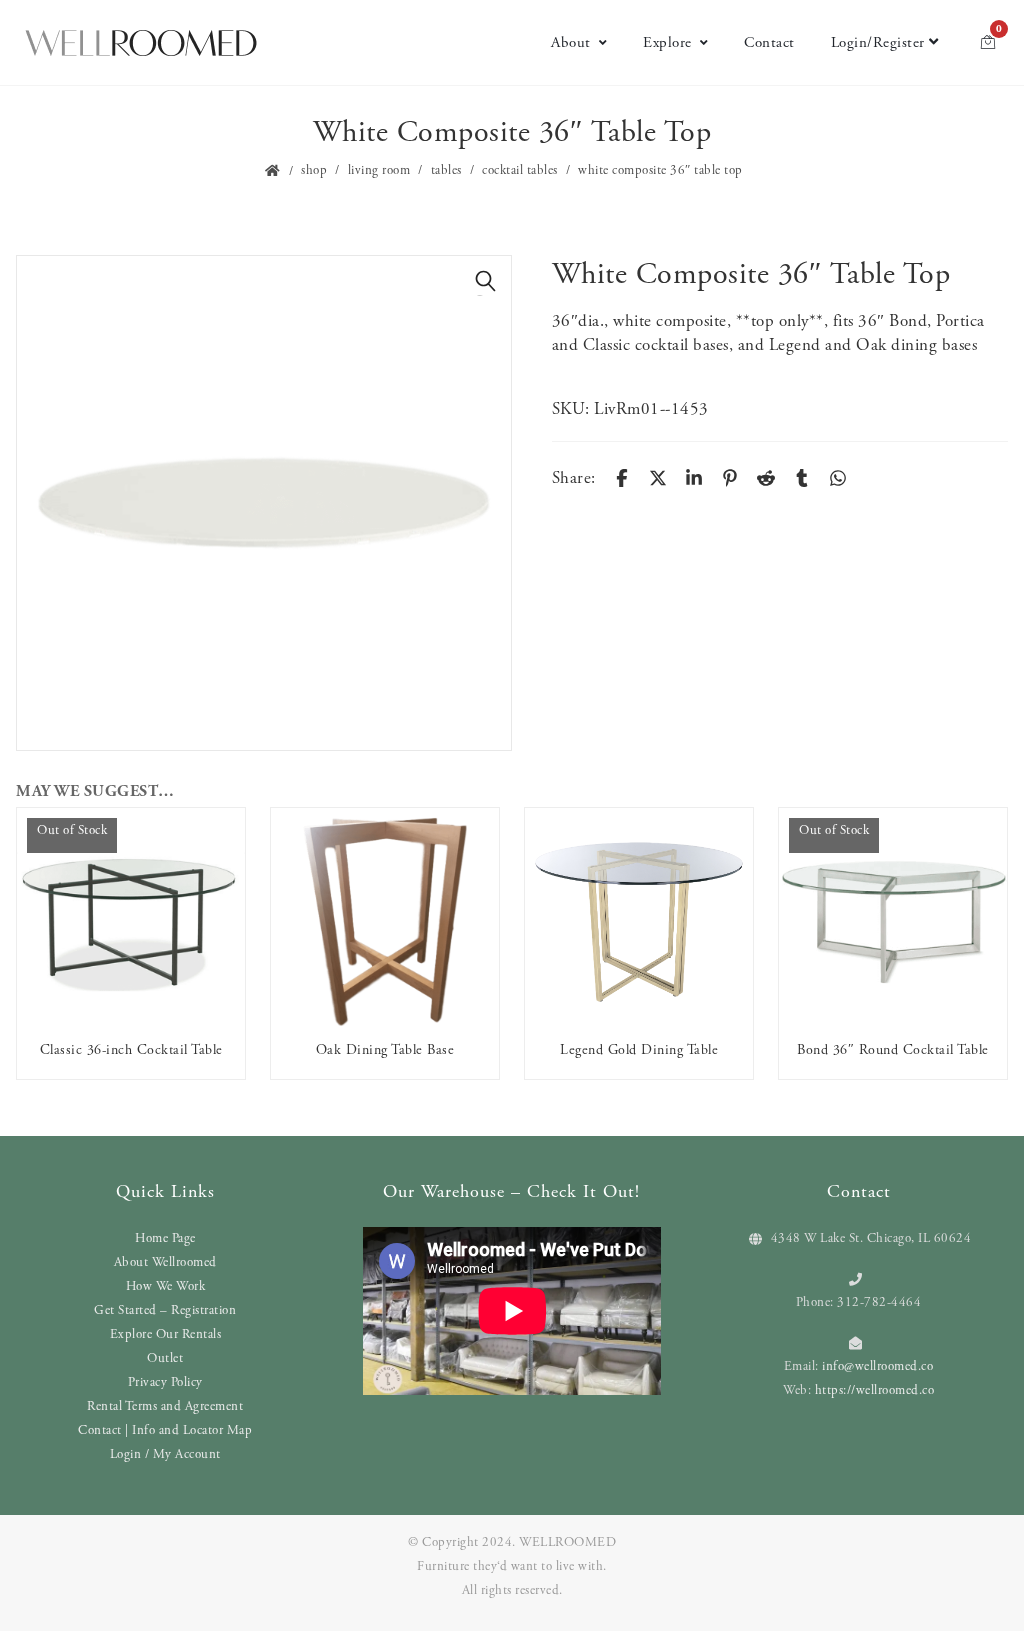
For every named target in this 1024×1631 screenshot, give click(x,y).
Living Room (379, 170)
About (571, 42)
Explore (667, 42)
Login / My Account (165, 1454)
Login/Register (878, 42)
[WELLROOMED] (141, 41)
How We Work (166, 1286)
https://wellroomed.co (875, 1390)
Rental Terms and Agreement (165, 1406)
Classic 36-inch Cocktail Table (131, 1050)
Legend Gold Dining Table (639, 1050)
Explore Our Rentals (166, 1334)
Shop (314, 170)
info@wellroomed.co (877, 1366)
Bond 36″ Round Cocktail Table (893, 1050)
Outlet (165, 1358)
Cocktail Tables (520, 170)
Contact (769, 42)
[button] (486, 281)
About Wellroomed (165, 1262)
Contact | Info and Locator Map (165, 1430)
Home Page (165, 1238)
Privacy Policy (165, 1382)
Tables (446, 170)
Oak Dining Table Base (385, 1050)
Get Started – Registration (165, 1310)
